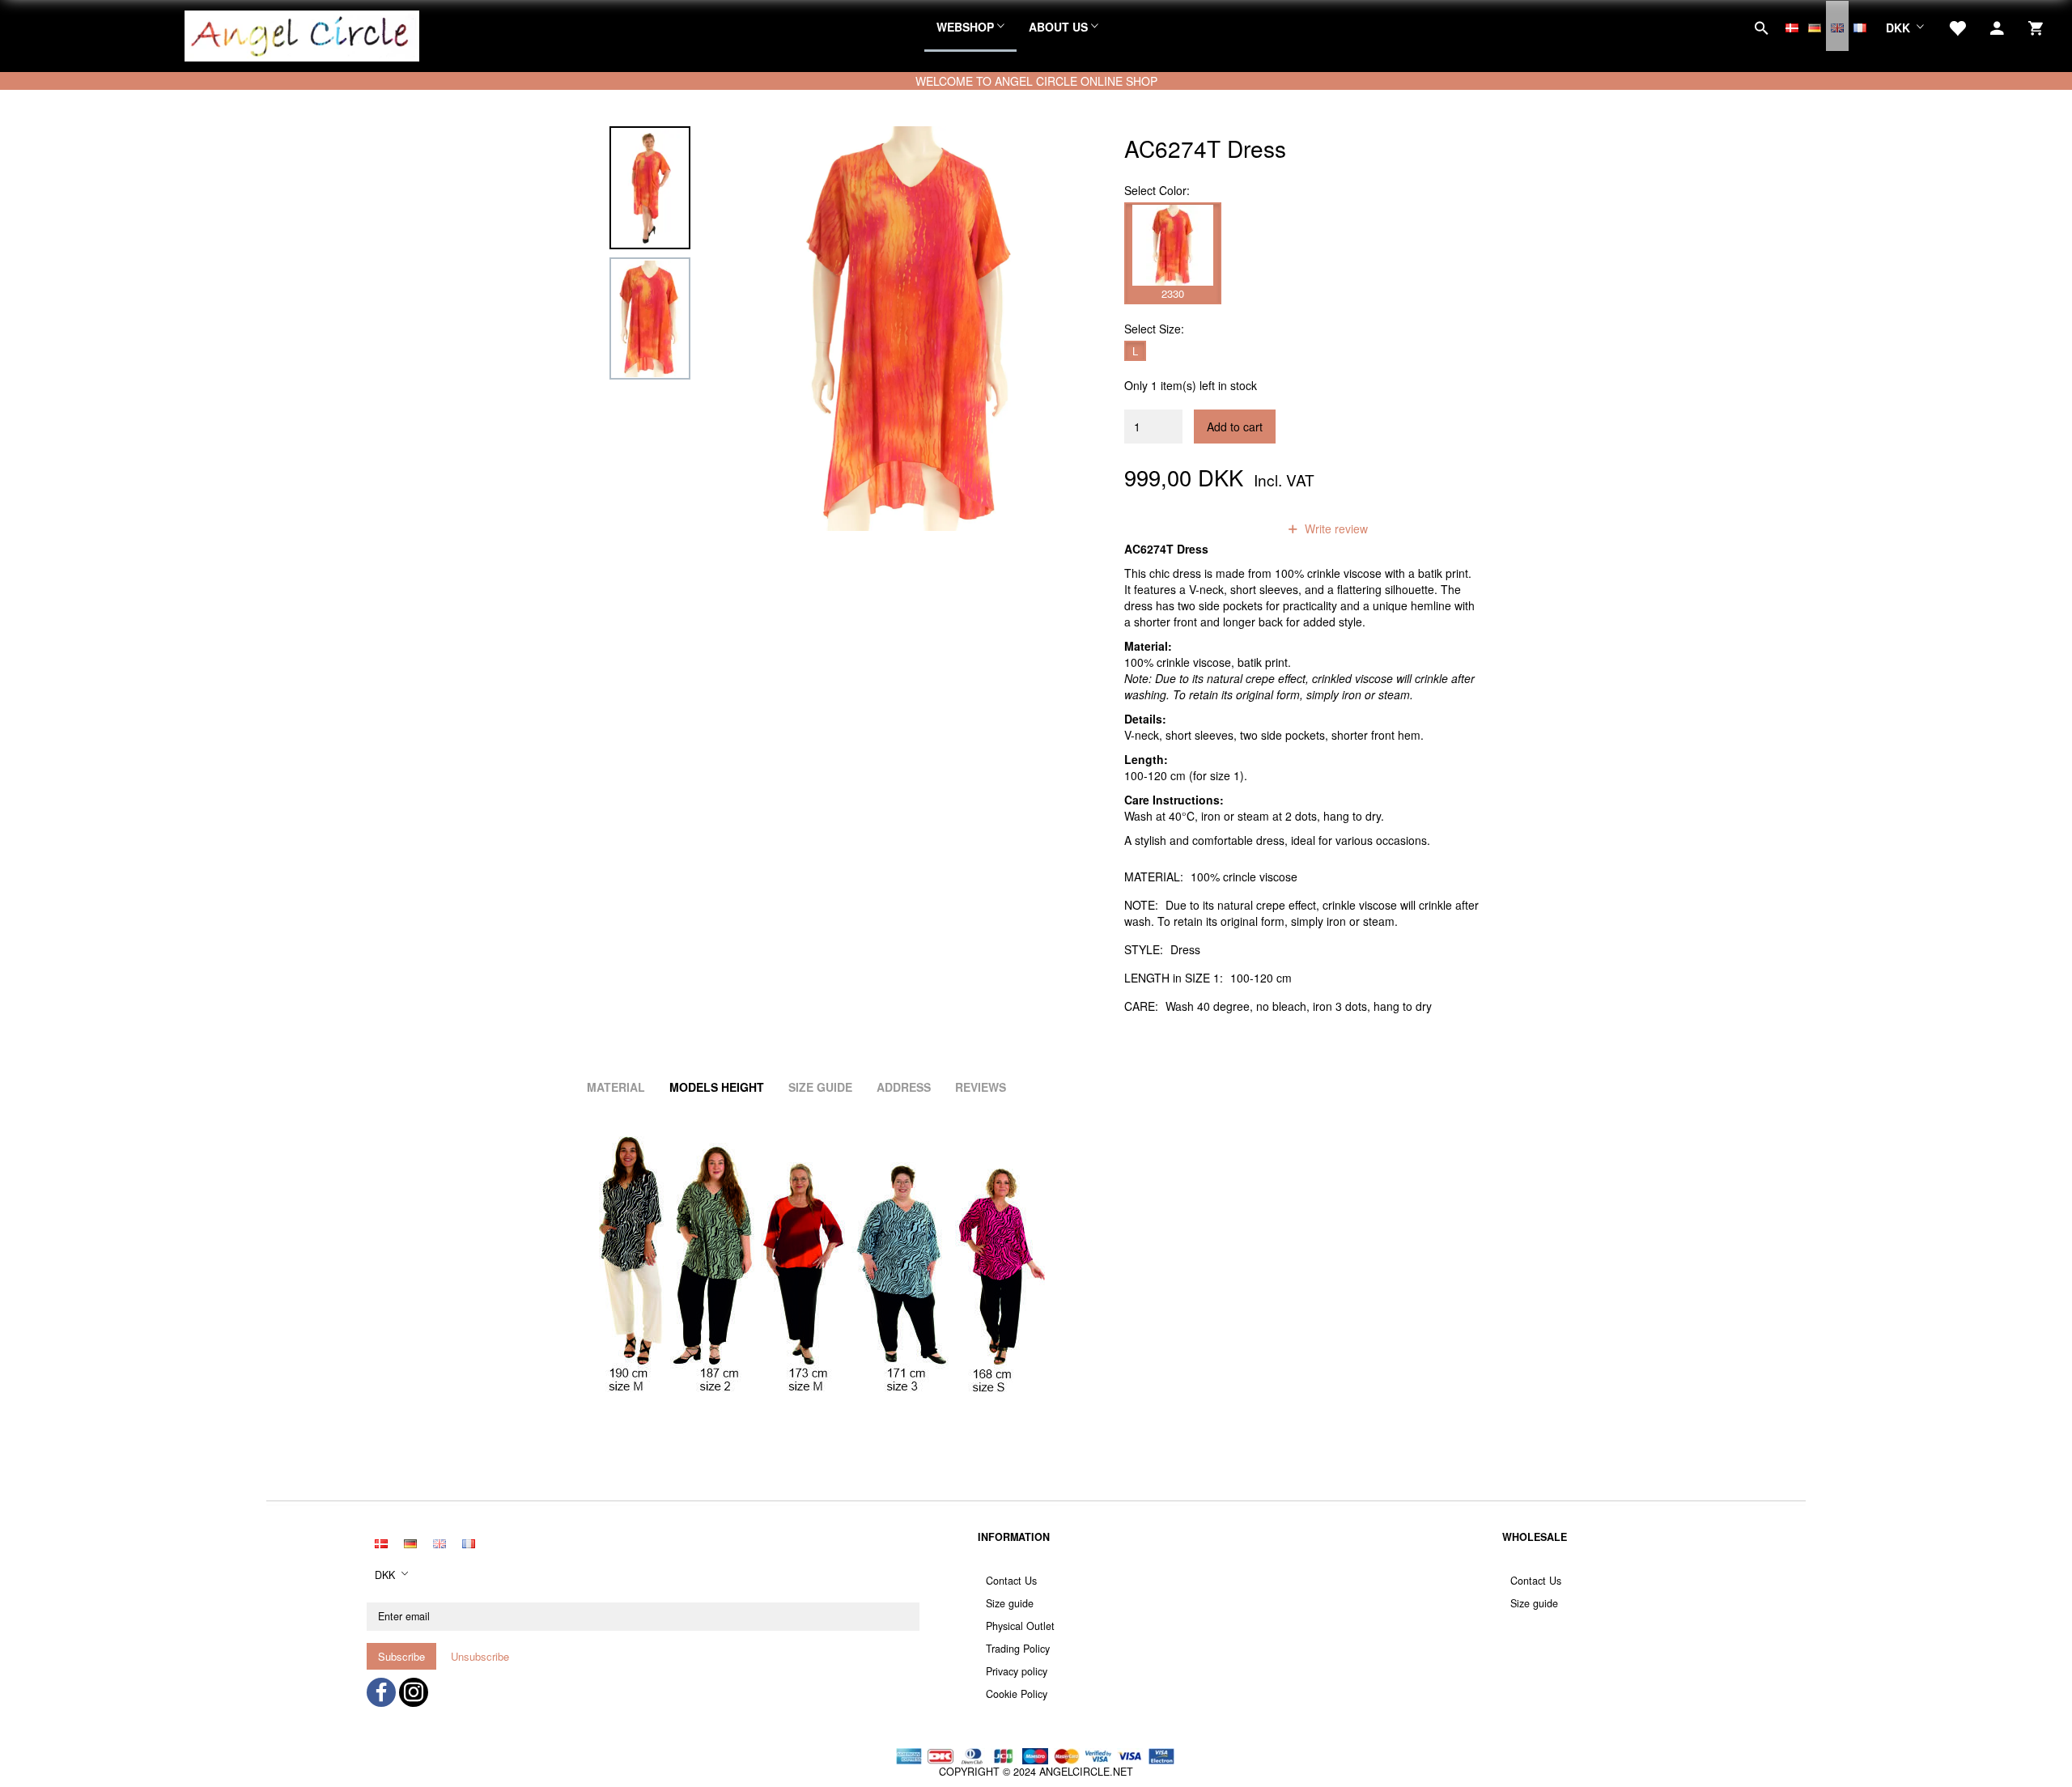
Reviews (981, 1087)
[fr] (1860, 26)
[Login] (1997, 26)
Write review (1335, 528)
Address (904, 1087)
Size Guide (820, 1087)
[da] (1792, 26)
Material (616, 1087)
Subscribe (401, 1656)
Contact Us (1011, 1581)
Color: (1157, 190)
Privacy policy (1017, 1671)
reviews (1237, 528)
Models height (717, 1087)
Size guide (1010, 1603)
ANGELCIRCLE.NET (1086, 1772)
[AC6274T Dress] (912, 329)
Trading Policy (1018, 1649)
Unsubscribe (480, 1656)
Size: (1154, 329)
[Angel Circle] (302, 34)
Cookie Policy (1017, 1694)
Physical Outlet (1020, 1626)
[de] (1815, 26)
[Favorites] (1957, 26)
